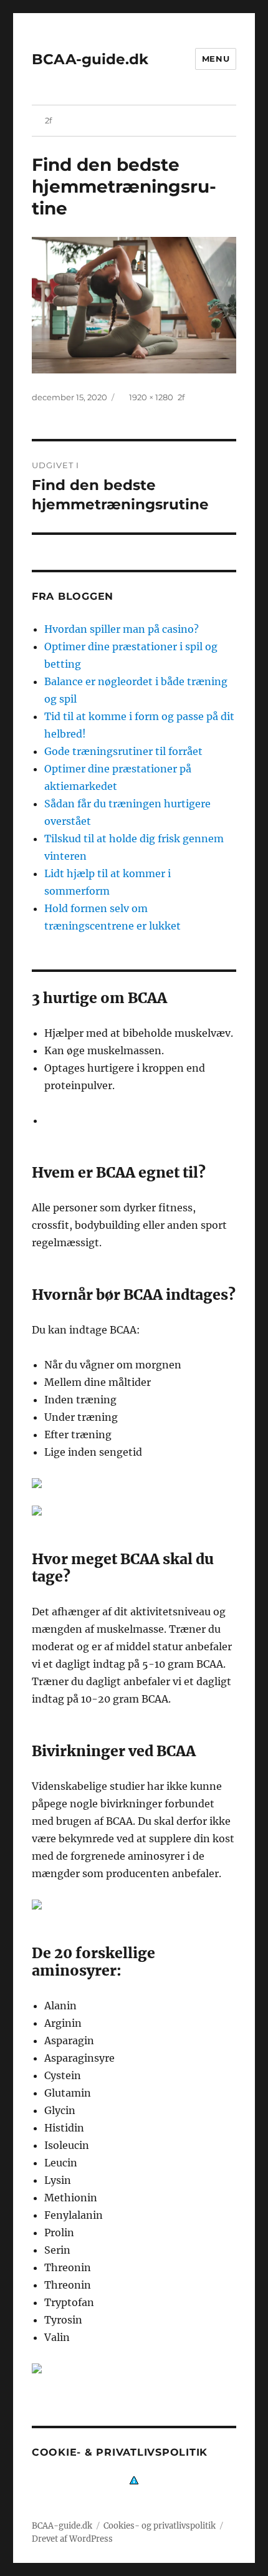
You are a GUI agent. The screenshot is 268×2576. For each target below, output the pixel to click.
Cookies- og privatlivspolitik (160, 2526)
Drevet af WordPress (72, 2539)
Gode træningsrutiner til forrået (123, 751)
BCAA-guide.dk (90, 59)
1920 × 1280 (151, 397)
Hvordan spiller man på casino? (122, 629)
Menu (216, 59)
